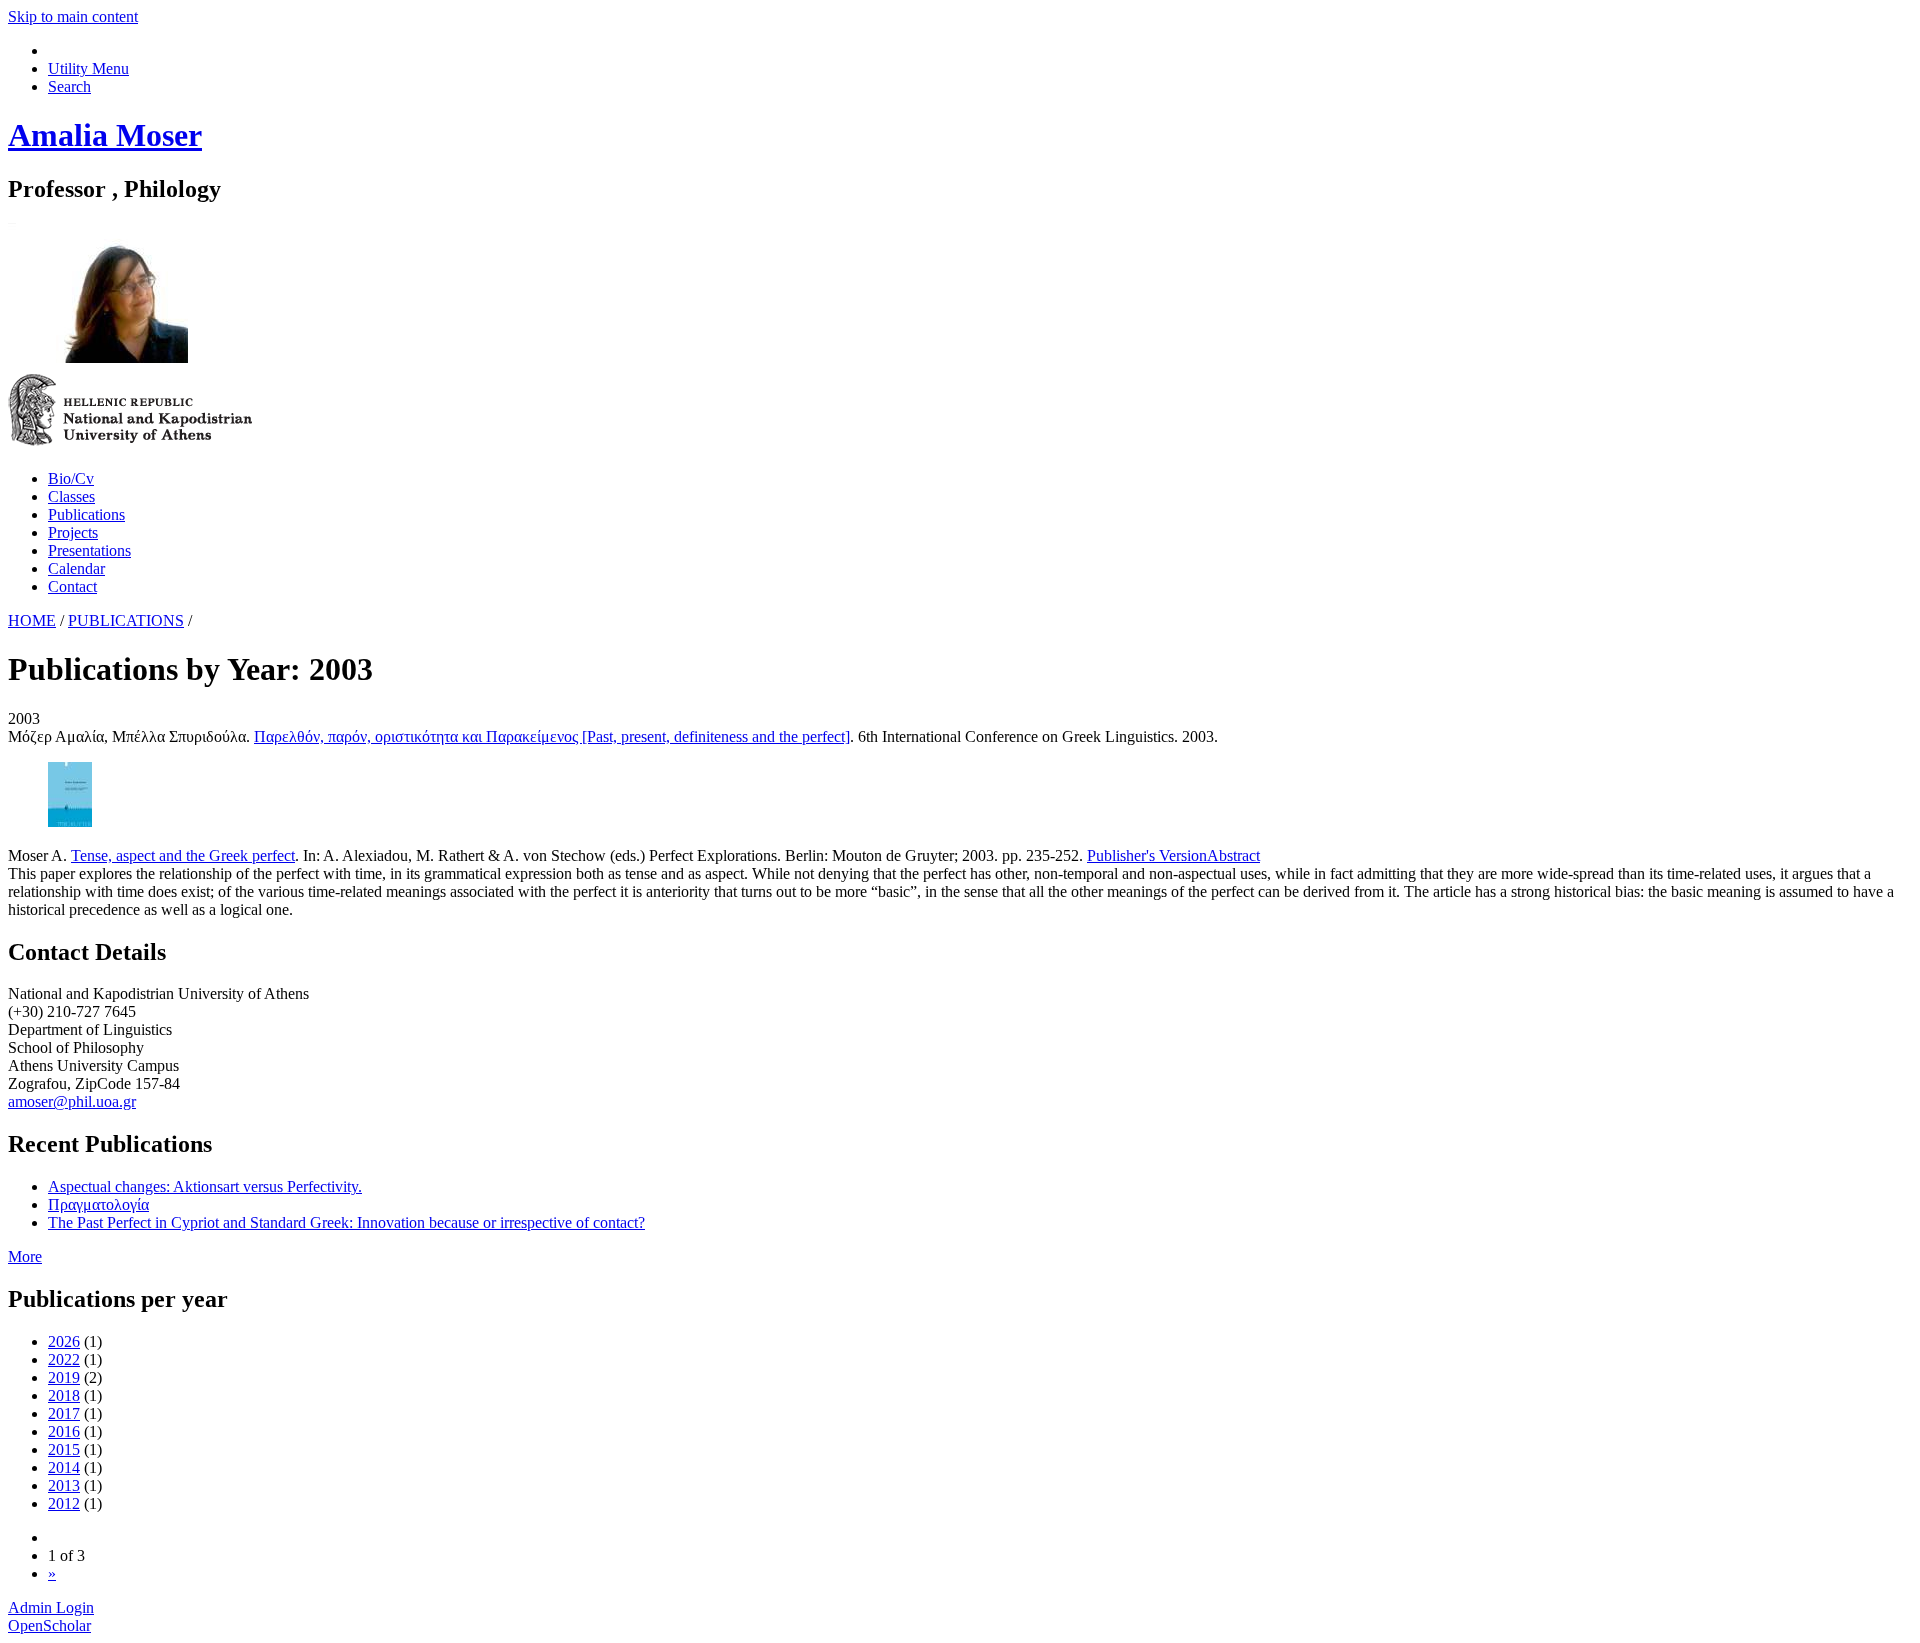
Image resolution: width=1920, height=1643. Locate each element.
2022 (64, 1359)
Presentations (89, 550)
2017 (64, 1413)
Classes (71, 496)
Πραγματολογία (98, 1204)
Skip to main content (73, 16)
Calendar (76, 568)
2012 (64, 1503)
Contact (72, 586)
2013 (64, 1485)
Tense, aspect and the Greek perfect (183, 855)
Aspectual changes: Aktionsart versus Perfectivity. (205, 1186)
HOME (32, 620)
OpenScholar (49, 1625)
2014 (64, 1467)
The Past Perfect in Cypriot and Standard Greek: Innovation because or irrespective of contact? (346, 1222)
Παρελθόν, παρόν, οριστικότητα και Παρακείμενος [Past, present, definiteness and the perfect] (552, 736)
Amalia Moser (105, 135)
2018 (64, 1395)
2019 (64, 1377)
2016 (64, 1431)
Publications (86, 514)
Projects (73, 532)
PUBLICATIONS (126, 620)
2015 (64, 1449)
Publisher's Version (1147, 855)
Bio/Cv (71, 478)
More (25, 1256)
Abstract (1233, 855)
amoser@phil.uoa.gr (72, 1101)
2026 (64, 1341)
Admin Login (51, 1607)
